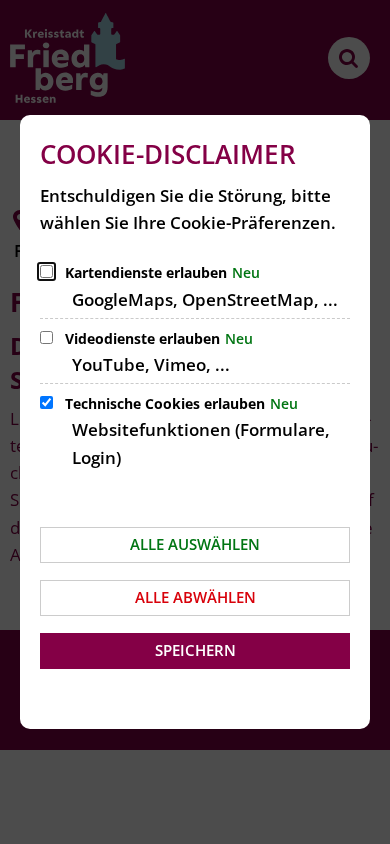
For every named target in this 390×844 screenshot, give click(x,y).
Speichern (195, 650)
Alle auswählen (195, 544)
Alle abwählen (195, 597)
